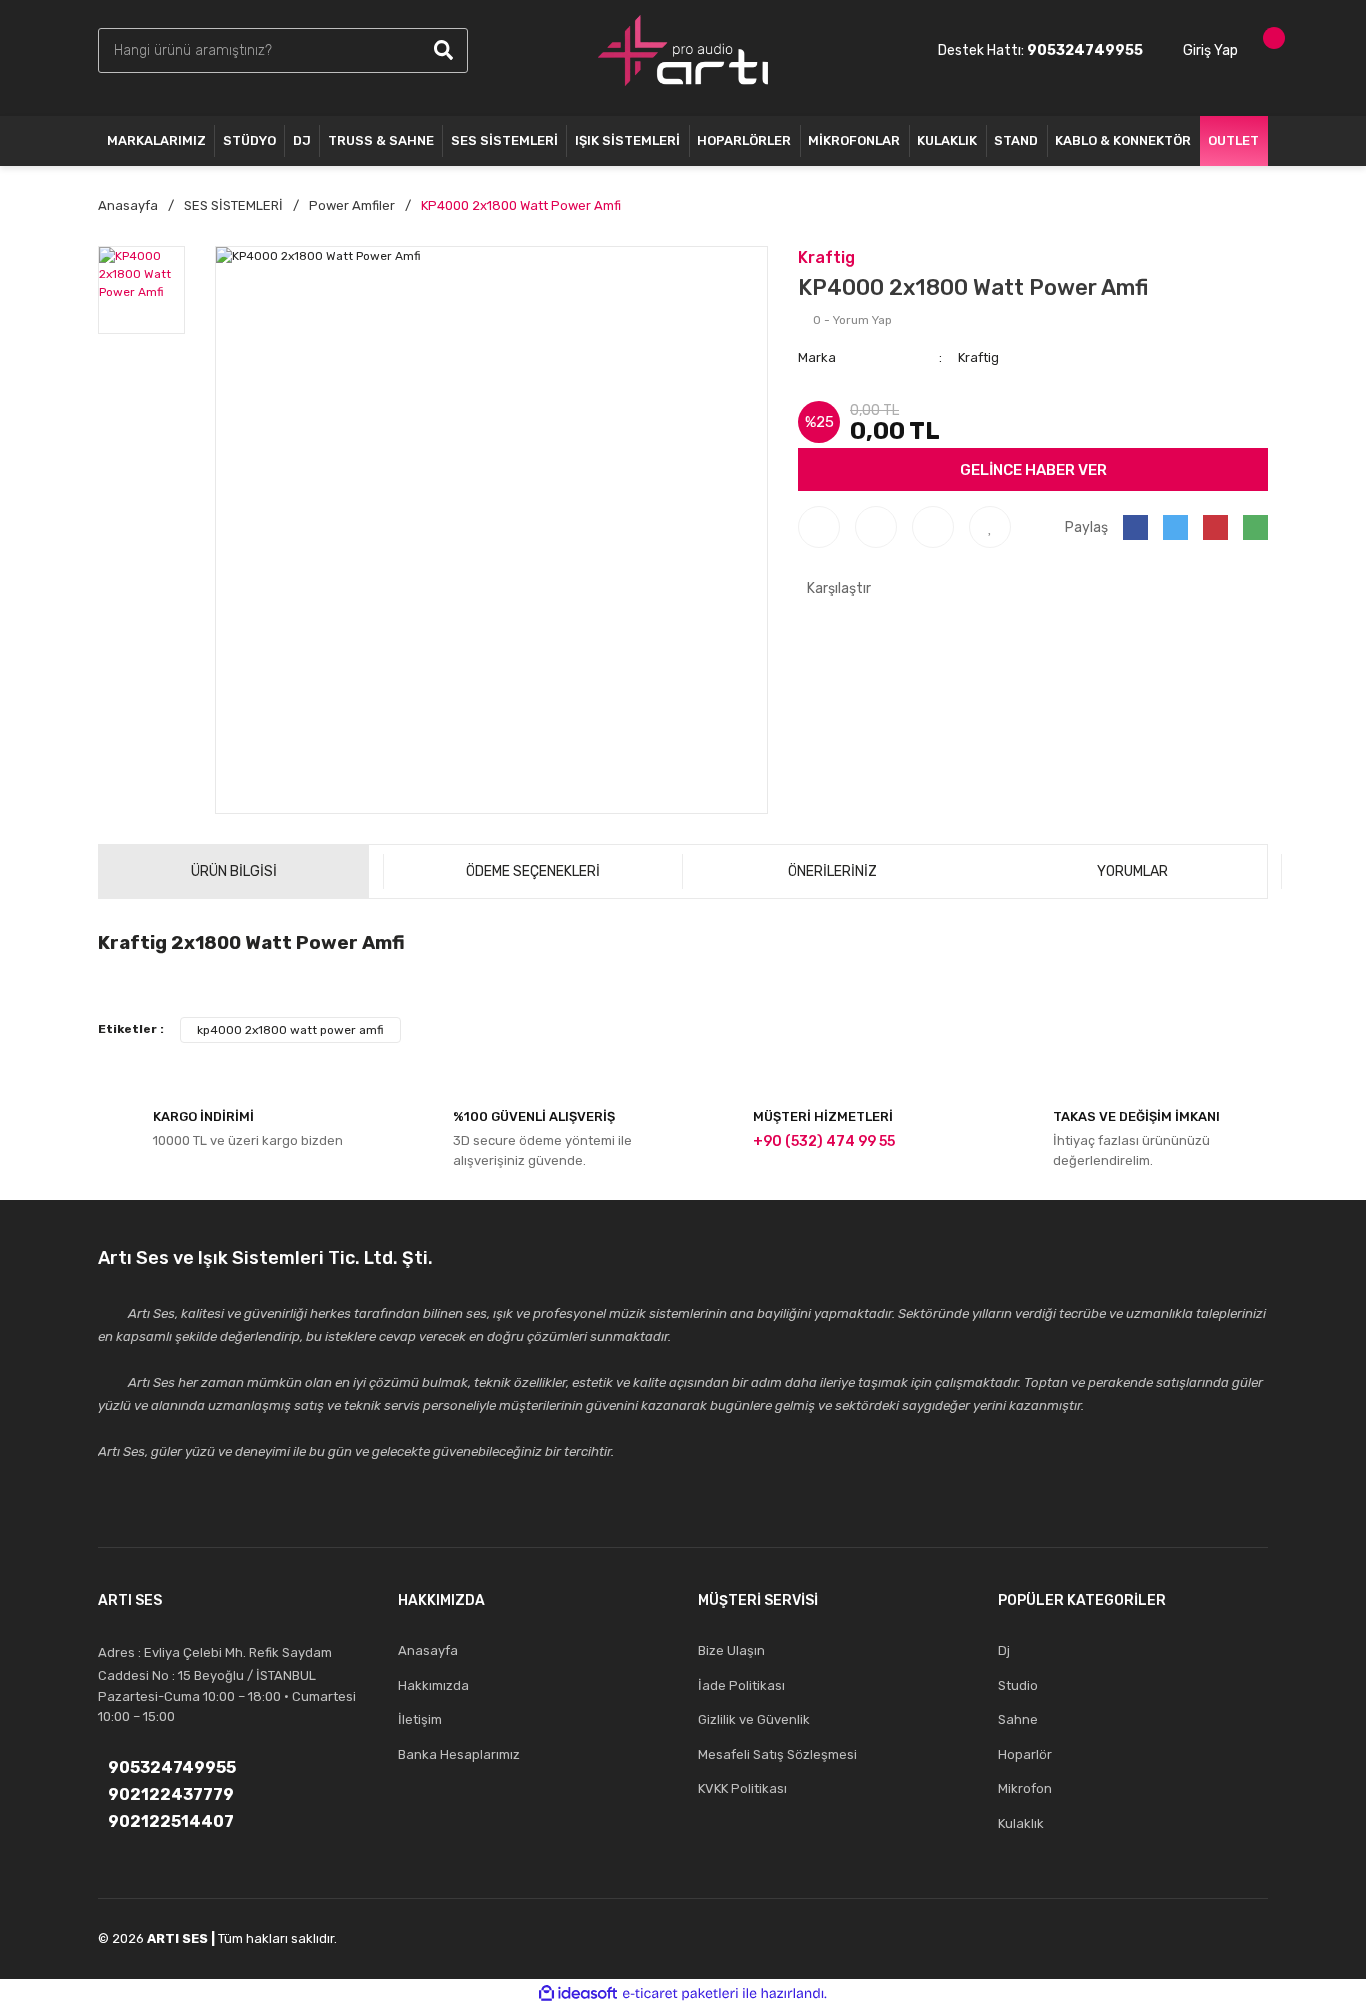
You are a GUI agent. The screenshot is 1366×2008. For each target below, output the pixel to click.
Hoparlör (1025, 1754)
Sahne (1018, 1719)
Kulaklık (1021, 1823)
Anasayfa (428, 1650)
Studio (1018, 1685)
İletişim (420, 1719)
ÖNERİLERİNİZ (832, 871)
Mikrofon (1025, 1788)
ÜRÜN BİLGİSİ (234, 871)
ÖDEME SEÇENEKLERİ (533, 871)
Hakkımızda (433, 1685)
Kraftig (826, 257)
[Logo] (683, 50)
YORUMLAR (1132, 871)
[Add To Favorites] (990, 527)
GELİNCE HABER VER (1033, 470)
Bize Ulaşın (731, 1650)
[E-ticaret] (680, 1994)
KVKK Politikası (742, 1788)
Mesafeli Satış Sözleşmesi (777, 1754)
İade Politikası (741, 1685)
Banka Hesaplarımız (459, 1754)
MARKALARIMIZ (156, 140)
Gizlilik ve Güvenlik (754, 1719)
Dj (1004, 1650)
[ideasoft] (578, 1993)
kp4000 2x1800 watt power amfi (290, 1030)
